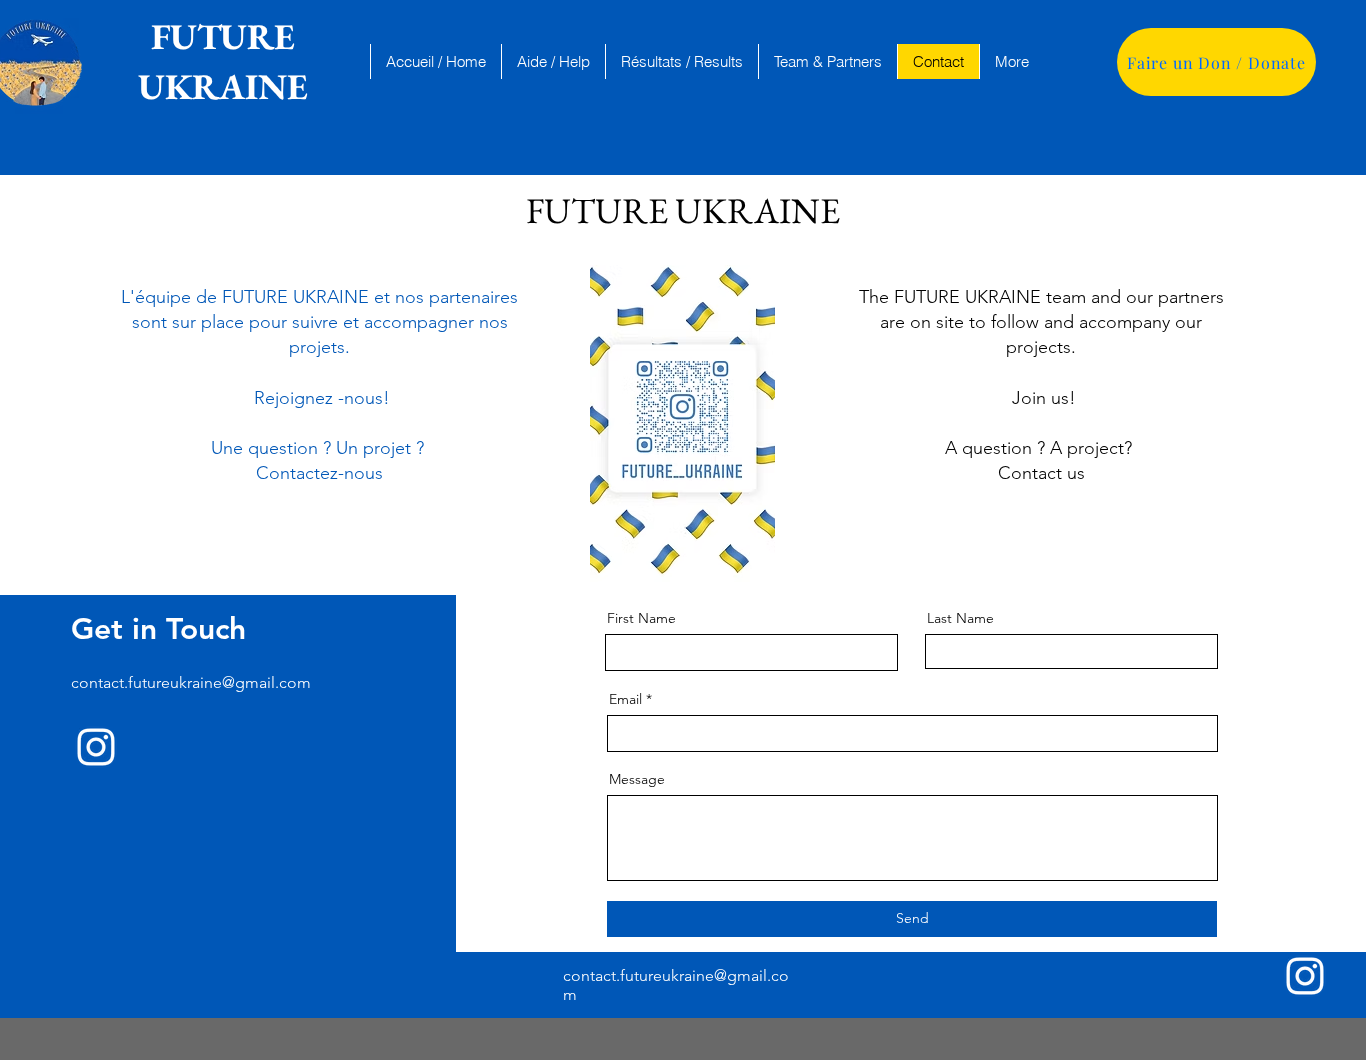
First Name (641, 618)
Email (625, 699)
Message (637, 779)
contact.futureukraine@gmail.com (191, 682)
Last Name (960, 618)
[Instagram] (96, 747)
